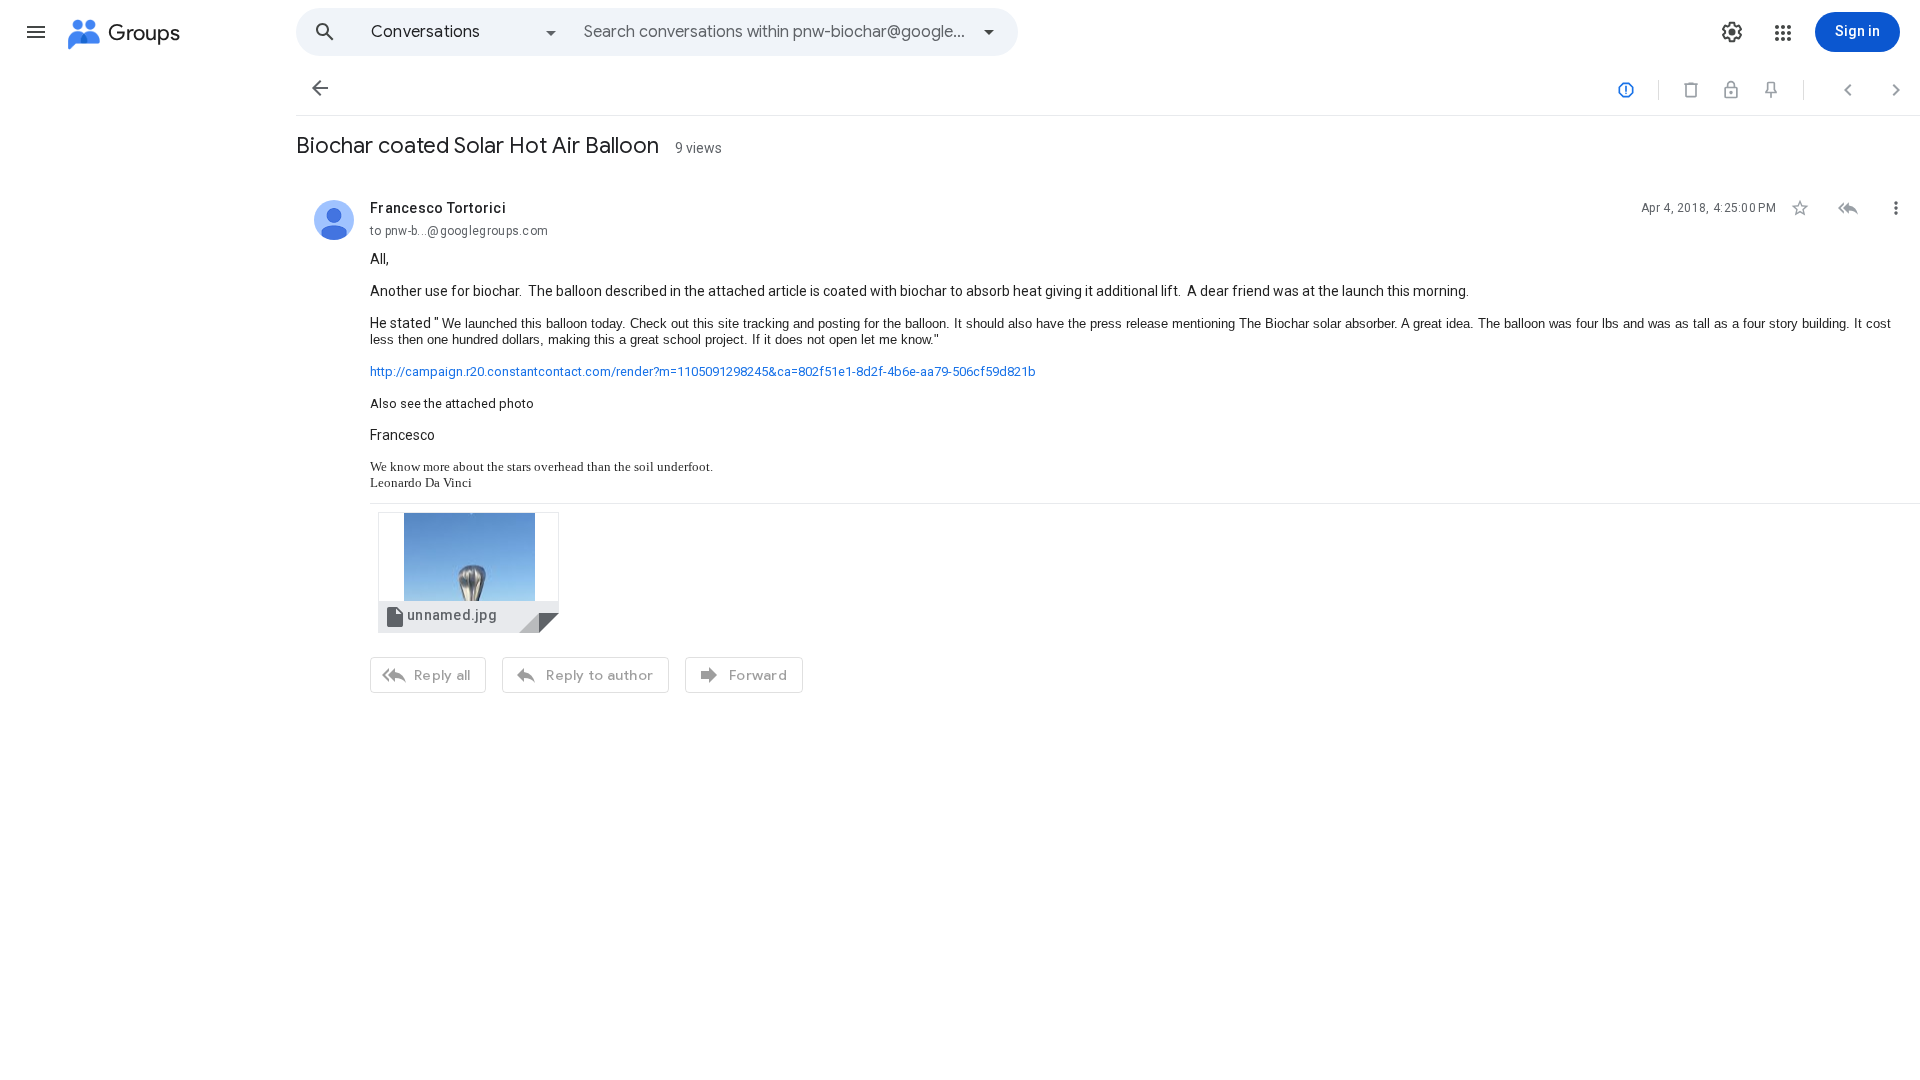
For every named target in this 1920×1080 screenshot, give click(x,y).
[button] (36, 32)
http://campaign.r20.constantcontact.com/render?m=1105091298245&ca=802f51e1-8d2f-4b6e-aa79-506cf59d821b (703, 371)
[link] (468, 572)
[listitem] (1108, 444)
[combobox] (776, 32)
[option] (465, 32)
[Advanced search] (989, 32)
